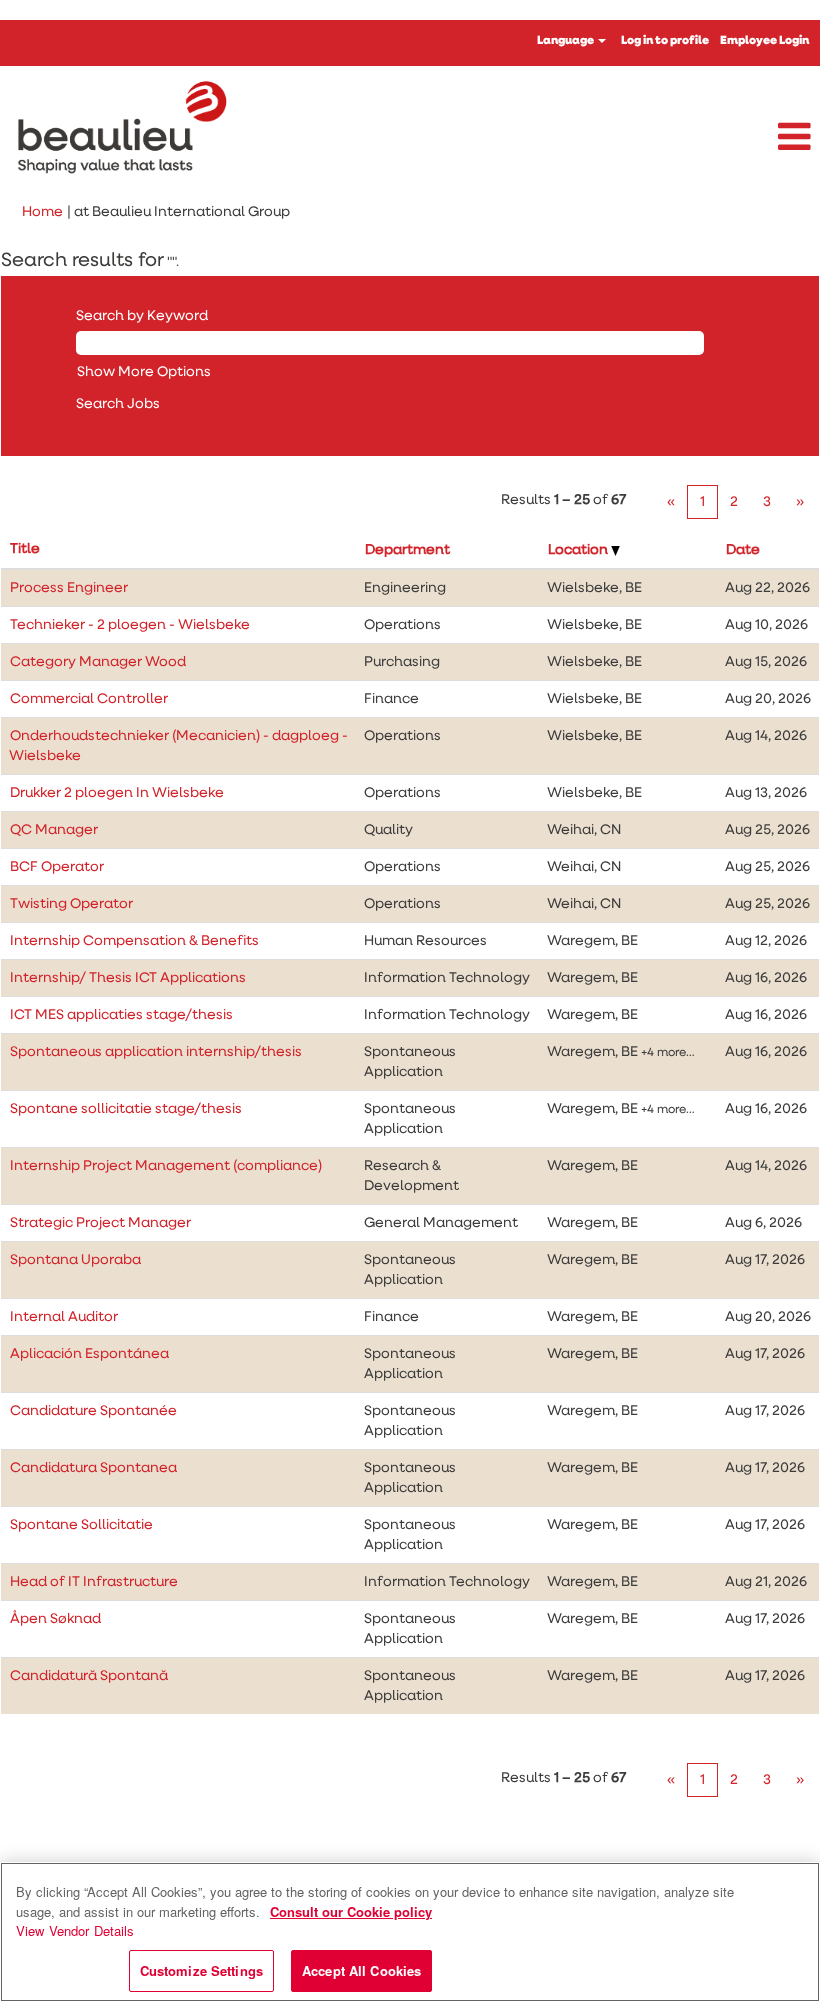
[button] (683, 138)
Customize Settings (201, 1970)
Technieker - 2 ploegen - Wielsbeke (130, 625)
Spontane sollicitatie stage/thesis (126, 1109)
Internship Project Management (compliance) (166, 1166)
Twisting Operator (71, 904)
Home (42, 212)
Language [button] (566, 41)
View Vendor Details (75, 1930)
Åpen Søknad (55, 1619)
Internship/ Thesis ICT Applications (128, 978)
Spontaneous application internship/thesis (156, 1052)
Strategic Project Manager (100, 1223)
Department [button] (407, 550)
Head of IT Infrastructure (94, 1582)
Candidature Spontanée (93, 1411)
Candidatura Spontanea (93, 1468)
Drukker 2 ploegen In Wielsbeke (117, 793)
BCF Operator (57, 867)
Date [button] (743, 550)
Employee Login (764, 41)
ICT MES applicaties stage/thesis (121, 1015)
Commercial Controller (89, 699)
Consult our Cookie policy (351, 1911)
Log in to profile (665, 41)
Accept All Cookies (361, 1970)
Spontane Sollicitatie (81, 1525)
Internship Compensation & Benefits (134, 941)
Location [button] (579, 550)
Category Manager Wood (98, 662)
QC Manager (54, 830)
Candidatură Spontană (89, 1676)
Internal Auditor (64, 1317)
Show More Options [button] (144, 372)
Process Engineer (69, 588)
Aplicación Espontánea (89, 1354)
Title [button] (25, 549)
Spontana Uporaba (75, 1260)
